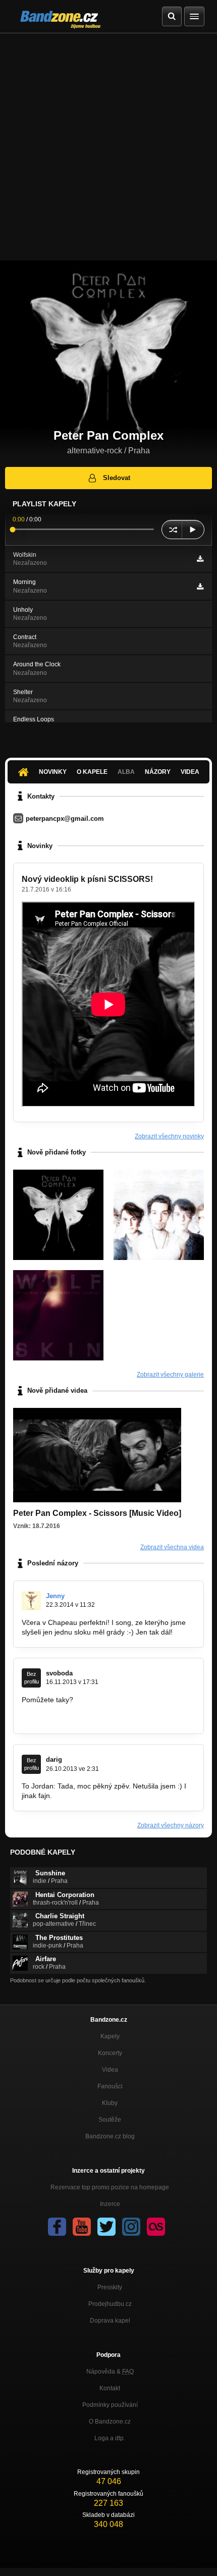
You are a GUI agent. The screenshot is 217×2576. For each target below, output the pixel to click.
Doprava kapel (110, 2321)
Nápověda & (110, 2372)
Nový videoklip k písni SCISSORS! (87, 879)
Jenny (55, 1596)
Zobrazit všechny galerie (170, 1375)
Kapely (110, 2036)
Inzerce (110, 2204)
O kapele (92, 772)
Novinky (53, 772)
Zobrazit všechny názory (171, 1825)
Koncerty (110, 2053)
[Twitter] (106, 2227)
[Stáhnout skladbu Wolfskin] (200, 559)
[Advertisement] (108, 147)
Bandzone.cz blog (110, 2136)
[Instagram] (131, 2227)
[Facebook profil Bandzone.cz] (57, 2227)
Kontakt (110, 2388)
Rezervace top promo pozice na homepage (110, 2187)
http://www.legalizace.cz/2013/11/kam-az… (90, 1709)
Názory (158, 772)
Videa (190, 772)
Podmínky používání (110, 2405)
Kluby (110, 2103)
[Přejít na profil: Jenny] (31, 1601)
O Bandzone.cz (110, 2422)
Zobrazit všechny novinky (169, 1136)
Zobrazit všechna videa (172, 1547)
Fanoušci (110, 2086)
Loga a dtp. (110, 2438)
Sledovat (117, 478)
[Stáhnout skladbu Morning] (200, 587)
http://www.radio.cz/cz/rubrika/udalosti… (85, 1718)
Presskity (110, 2287)
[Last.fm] (156, 2227)
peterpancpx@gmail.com (65, 819)
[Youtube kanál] (82, 2227)
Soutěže (110, 2120)
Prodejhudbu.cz (110, 2304)
